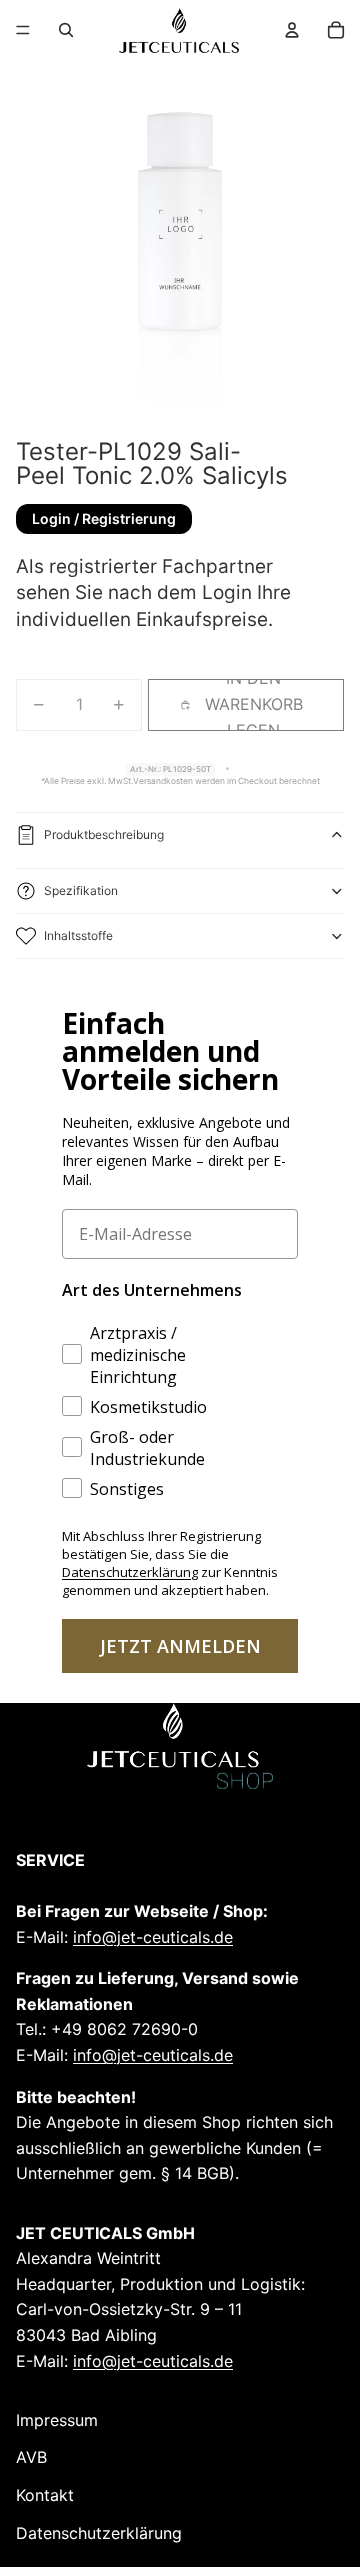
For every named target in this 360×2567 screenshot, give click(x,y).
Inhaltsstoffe (78, 935)
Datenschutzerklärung (99, 2533)
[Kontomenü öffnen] (292, 30)
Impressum (57, 2420)
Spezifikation (81, 890)
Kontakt (45, 2495)
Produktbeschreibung (104, 834)
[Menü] (23, 30)
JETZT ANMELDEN (180, 1646)
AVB (31, 2457)
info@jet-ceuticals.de (153, 1937)
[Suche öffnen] (66, 30)
